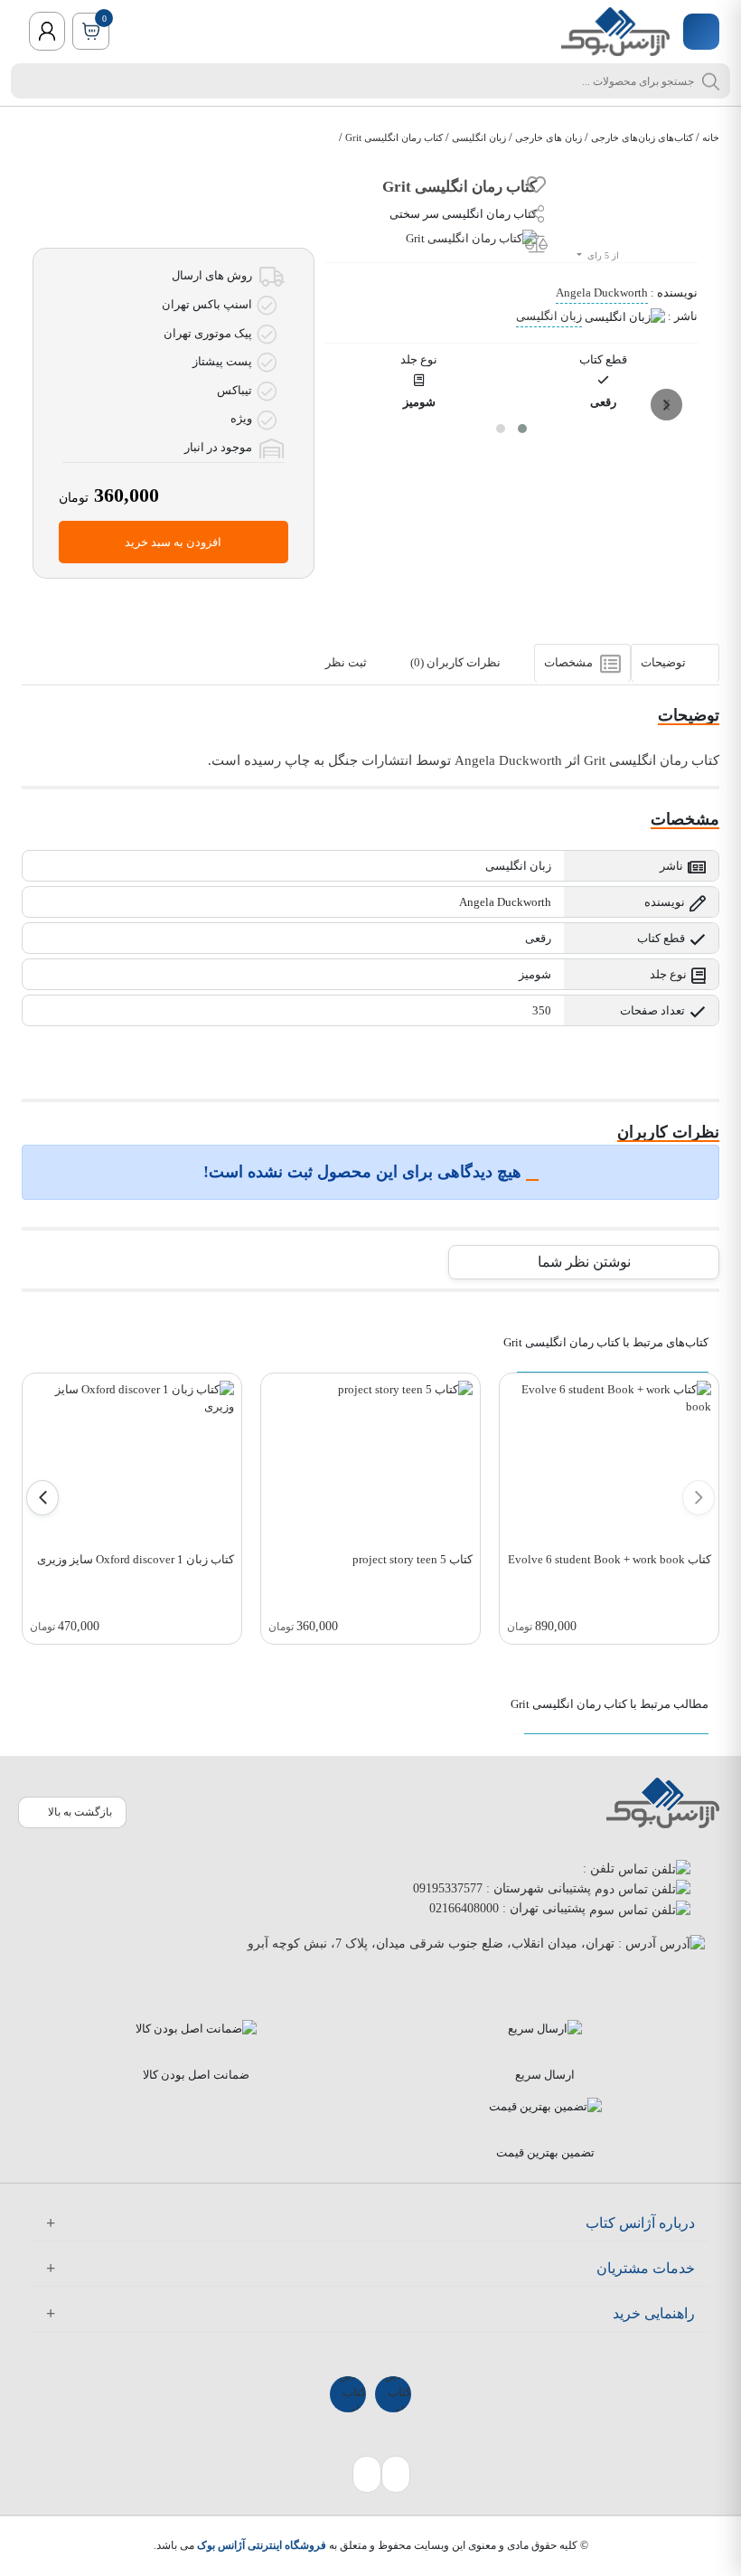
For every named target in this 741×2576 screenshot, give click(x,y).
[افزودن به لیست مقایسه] (536, 246)
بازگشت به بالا (80, 1812)
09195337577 (448, 1888)
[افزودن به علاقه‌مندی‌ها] (536, 188)
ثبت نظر (347, 663)
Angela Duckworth (602, 293)
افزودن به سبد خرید (173, 542)
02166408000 (464, 1908)
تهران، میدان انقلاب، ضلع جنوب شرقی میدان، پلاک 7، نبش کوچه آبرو (431, 1944)
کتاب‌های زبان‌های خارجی (642, 137)
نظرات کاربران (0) (457, 663)
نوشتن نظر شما (584, 1262)
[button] (522, 429)
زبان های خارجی (549, 137)
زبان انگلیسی (479, 137)
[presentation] (666, 405)
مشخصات (570, 663)
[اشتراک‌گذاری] (537, 216)
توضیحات (665, 663)
